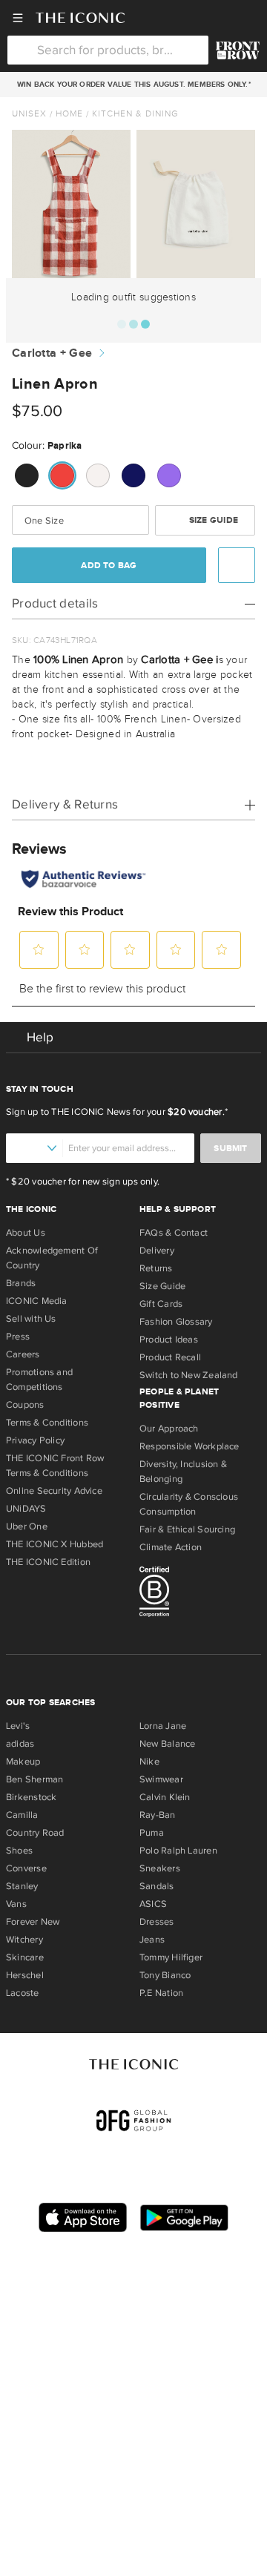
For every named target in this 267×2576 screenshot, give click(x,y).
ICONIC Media (37, 1301)
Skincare (25, 1957)
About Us (26, 1233)
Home (69, 113)
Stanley (22, 1886)
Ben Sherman (34, 1779)
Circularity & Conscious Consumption (189, 1504)
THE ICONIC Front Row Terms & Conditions (55, 1466)
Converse (26, 1868)
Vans (16, 1904)
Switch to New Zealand (189, 1375)
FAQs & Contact (174, 1233)
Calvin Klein (165, 1797)
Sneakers (160, 1868)
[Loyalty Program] (238, 50)
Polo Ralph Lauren (178, 1851)
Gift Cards (161, 1304)
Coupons (25, 1405)
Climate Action (171, 1547)
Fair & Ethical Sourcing (187, 1529)
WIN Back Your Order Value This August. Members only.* (133, 85)
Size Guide (212, 520)
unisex (29, 113)
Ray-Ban (158, 1815)
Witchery (24, 1940)
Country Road (35, 1833)
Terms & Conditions (47, 1423)
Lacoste (23, 1993)
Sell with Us (31, 1319)
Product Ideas (169, 1340)
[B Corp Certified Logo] (200, 1594)
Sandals (157, 1886)
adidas (20, 1744)
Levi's (18, 1726)
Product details (55, 603)
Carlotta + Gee (52, 353)
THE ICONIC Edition (48, 1562)
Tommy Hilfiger (171, 1957)
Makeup (23, 1762)
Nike (149, 1762)
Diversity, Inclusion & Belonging (183, 1472)
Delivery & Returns (65, 804)
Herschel (25, 1975)
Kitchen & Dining (135, 113)
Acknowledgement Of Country (52, 1258)
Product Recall (170, 1357)
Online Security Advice (54, 1491)
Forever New (33, 1922)
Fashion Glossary (176, 1322)
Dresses (157, 1922)
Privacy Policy (35, 1440)
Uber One (27, 1526)
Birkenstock (31, 1797)
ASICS (153, 1904)
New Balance (167, 1744)
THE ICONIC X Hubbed (55, 1544)
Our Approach (169, 1429)
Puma (152, 1833)
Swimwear (161, 1779)
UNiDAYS (26, 1509)
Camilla (22, 1815)
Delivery (157, 1251)
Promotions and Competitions (39, 1380)
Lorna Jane (163, 1726)
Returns (156, 1268)
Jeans (152, 1940)
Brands (21, 1283)
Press (18, 1337)
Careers (23, 1354)
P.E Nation (161, 1993)
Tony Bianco (165, 1975)
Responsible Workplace (189, 1446)
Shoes (19, 1851)
